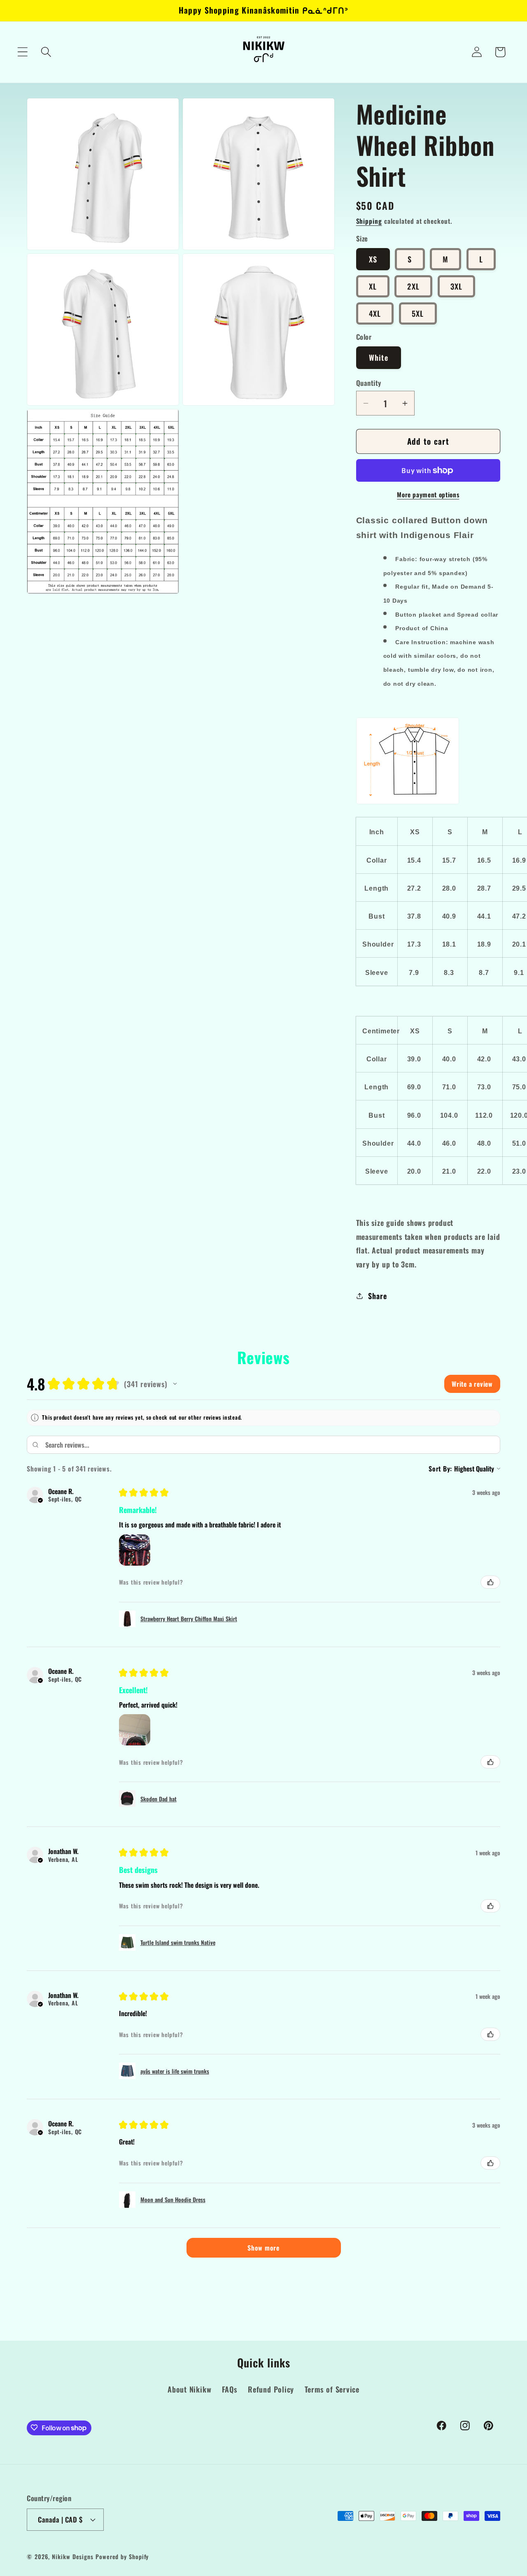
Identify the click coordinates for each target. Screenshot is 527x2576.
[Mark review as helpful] (490, 1582)
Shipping (369, 221)
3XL (457, 286)
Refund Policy (271, 2389)
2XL (413, 286)
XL (373, 286)
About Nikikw (189, 2389)
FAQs (230, 2389)
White (379, 357)
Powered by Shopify (122, 2556)
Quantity (369, 383)
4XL (375, 313)
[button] (22, 52)
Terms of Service (332, 2389)
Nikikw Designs (73, 2556)
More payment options (428, 495)
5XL (418, 313)
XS (373, 259)
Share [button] (377, 1296)
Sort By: (440, 1469)
